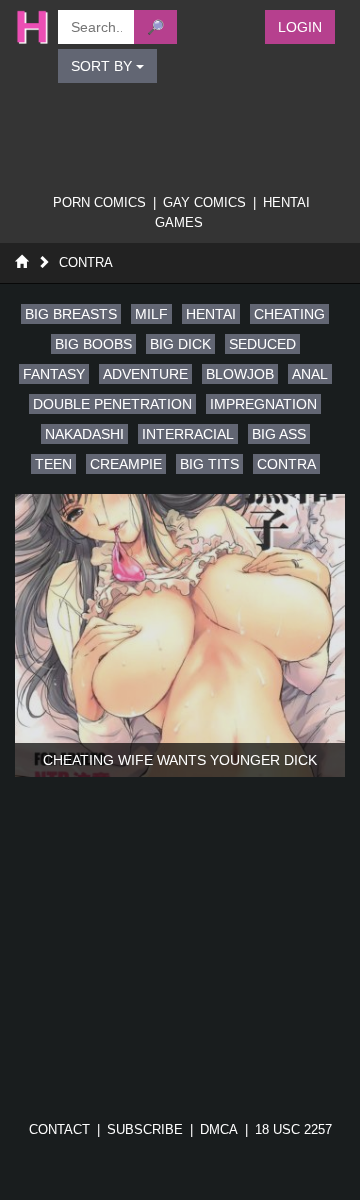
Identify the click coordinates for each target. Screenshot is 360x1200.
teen (53, 464)
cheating (289, 314)
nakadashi (84, 434)
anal (310, 374)
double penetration (112, 404)
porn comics (99, 202)
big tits (209, 464)
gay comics (204, 202)
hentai (211, 314)
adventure (145, 374)
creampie (126, 464)
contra (286, 464)
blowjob (240, 374)
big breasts (71, 314)
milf (151, 314)
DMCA (219, 1129)
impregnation (263, 404)
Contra (86, 262)
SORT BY (103, 66)
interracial (188, 434)
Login (300, 27)
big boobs (93, 344)
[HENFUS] (26, 27)
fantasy (54, 374)
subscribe (145, 1129)
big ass (279, 434)
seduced (262, 344)
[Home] (21, 262)
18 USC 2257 (293, 1129)
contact (59, 1129)
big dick (180, 344)
